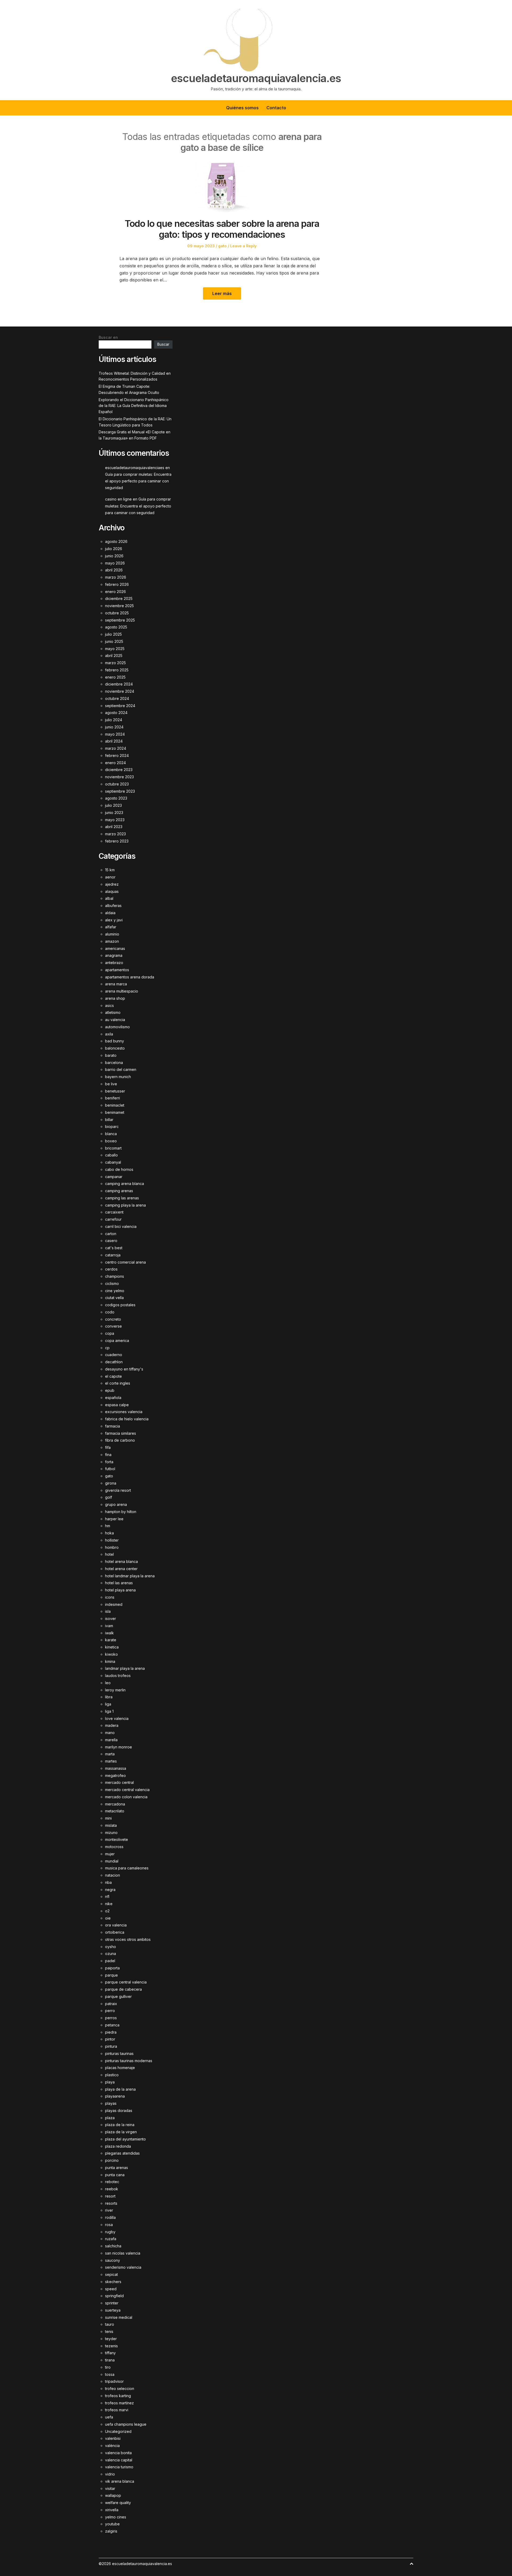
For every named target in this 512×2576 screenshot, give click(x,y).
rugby (110, 2232)
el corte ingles (118, 1383)
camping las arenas (122, 1198)
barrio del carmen (121, 1069)
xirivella (112, 2510)
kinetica (112, 1647)
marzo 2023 (115, 834)
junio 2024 (114, 727)
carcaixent (114, 1212)
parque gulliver (118, 1996)
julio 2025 (113, 634)
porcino (112, 2160)
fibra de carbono (120, 1440)
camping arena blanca (125, 1184)
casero (111, 1241)
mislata (111, 1825)
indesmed (114, 1604)
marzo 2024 (116, 748)
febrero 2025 (117, 670)
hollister (112, 1540)
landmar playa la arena (125, 1668)
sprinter (112, 2303)
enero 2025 (115, 677)
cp (107, 1348)
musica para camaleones (127, 1868)
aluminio (112, 934)
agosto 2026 (116, 541)
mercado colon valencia (126, 1797)
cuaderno (114, 1355)
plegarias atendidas (122, 2153)
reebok (112, 2189)
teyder (111, 2339)
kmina (110, 1661)
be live (111, 1084)
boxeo (111, 1141)
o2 (107, 1911)
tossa (110, 2374)
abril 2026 (114, 570)
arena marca (116, 984)
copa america (117, 1341)
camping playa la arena (125, 1205)
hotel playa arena (120, 1590)
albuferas (113, 906)
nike (109, 1904)
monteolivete (117, 1839)
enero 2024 (115, 763)
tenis (109, 2331)
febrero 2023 (117, 841)
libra (109, 1697)
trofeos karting (118, 2396)
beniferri (113, 1098)
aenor (110, 877)
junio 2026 (114, 556)
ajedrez (112, 884)
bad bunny (115, 1041)
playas (111, 2103)
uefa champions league (126, 2424)
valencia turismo (119, 2467)
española (113, 1398)
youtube (112, 2524)
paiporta (112, 1968)
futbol (110, 1469)
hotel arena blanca (121, 1561)
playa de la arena (120, 2089)
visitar (110, 2488)
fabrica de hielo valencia (127, 1419)
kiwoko (111, 1654)
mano (110, 1733)
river (109, 2210)
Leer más (222, 293)
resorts (111, 2203)
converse (113, 1326)
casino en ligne (118, 499)
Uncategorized (118, 2431)
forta (109, 1462)
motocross (114, 1847)
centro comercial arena (125, 1262)
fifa (108, 1447)
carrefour (113, 1219)
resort (110, 2196)
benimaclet (115, 1105)
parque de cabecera (123, 1989)
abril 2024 (114, 741)
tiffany (110, 2353)
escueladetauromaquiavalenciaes (135, 468)
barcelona (114, 1063)
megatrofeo (115, 1775)
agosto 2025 (116, 627)
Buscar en (108, 337)
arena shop (115, 998)
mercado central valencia (127, 1790)
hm (108, 1526)
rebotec (112, 2182)
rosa (109, 2225)
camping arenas (119, 1191)
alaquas (112, 891)
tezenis (111, 2346)
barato (111, 1055)
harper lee (114, 1519)
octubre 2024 (117, 698)
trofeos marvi (117, 2410)
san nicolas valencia (123, 2253)
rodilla (110, 2217)
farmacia (113, 1426)
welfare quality (118, 2503)
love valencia (117, 1718)
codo (110, 1312)
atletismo (113, 1012)
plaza (110, 2118)
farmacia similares (121, 1433)
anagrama (114, 955)
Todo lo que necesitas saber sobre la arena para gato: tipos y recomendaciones (222, 229)
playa (110, 2082)
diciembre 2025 (119, 598)
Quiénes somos (242, 108)
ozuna (111, 1954)
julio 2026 (114, 549)
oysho (111, 1947)
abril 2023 (114, 827)
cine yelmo (115, 1291)
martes (111, 1761)
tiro (108, 2367)
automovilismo (117, 1027)
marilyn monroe (119, 1747)
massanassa (116, 1768)
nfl (107, 1896)
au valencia (115, 1020)
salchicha (113, 2246)
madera (112, 1725)
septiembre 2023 (120, 791)
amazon (112, 941)
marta (110, 1754)
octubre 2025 (117, 613)
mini (108, 1818)
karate (111, 1640)
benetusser (115, 1091)
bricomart (113, 1148)
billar (109, 1120)
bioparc (112, 1126)
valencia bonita (118, 2453)
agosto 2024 (116, 713)
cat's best (114, 1248)
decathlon (114, 1362)
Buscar (163, 344)
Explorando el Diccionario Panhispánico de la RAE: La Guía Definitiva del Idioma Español (134, 406)
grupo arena (116, 1504)
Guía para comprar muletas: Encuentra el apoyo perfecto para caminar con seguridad (138, 481)
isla (108, 1611)
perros (111, 2018)
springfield (114, 2296)
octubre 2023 (117, 784)
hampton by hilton (121, 1512)
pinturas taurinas (119, 2053)
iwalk (109, 1633)
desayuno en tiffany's (124, 1369)
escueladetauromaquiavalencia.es (256, 78)
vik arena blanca (120, 2481)
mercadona (115, 1804)
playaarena (115, 2096)
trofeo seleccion (120, 2388)
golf (109, 1497)
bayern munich (118, 1077)
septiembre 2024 (120, 706)
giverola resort (118, 1490)
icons (110, 1597)
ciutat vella (114, 1298)
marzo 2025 (115, 663)
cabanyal (113, 1162)
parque (111, 1975)
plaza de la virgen (121, 2132)
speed (111, 2289)
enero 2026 (115, 592)
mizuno (111, 1833)
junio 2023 (114, 813)
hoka (109, 1533)
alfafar (111, 927)
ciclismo (112, 1283)
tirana (110, 2360)
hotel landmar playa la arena (130, 1576)
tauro (110, 2324)
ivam (109, 1626)
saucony (113, 2260)
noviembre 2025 (119, 606)
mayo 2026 (115, 563)
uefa (109, 2417)
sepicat (111, 2274)
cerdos (111, 1269)
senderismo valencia (123, 2267)
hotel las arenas (119, 1583)
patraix (111, 2004)
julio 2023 (113, 805)
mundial (112, 1861)
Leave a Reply (243, 246)
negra (110, 1890)
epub (110, 1390)
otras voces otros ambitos (128, 1939)
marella (111, 1740)
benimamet (115, 1112)
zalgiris (111, 2531)
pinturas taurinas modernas (129, 2061)
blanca (111, 1134)
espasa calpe (117, 1405)
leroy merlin (115, 1690)
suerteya (113, 2310)
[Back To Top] (411, 2564)
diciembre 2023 (119, 770)
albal (109, 898)
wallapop (113, 2495)
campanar (114, 1177)
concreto (113, 1319)
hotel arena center (121, 1569)
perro (110, 2011)
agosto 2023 (116, 798)
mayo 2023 (115, 820)
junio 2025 (114, 641)
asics (109, 1005)
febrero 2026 (117, 584)
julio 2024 (114, 720)
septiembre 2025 (120, 620)
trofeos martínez (119, 2403)
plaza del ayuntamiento (125, 2139)
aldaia (110, 913)
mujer (110, 1854)
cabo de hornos (119, 1169)
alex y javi (114, 920)
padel (110, 1961)
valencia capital (119, 2460)
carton (111, 1234)
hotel (109, 1554)
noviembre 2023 (119, 777)
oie (108, 1918)
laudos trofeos (118, 1676)
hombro (112, 1547)
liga (108, 1704)
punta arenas (117, 2168)
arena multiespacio (122, 991)
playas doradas (119, 2111)
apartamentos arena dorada (130, 977)
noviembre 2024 (120, 691)
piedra (111, 2032)
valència (112, 2446)
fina (108, 1455)
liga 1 (109, 1711)
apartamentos (117, 970)
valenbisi (113, 2438)
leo (108, 1683)
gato (222, 246)
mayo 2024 (115, 734)
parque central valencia (126, 1982)
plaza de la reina (120, 2125)
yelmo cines (116, 2517)
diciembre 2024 (119, 684)
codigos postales (120, 1305)
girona (111, 1483)
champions (115, 1276)
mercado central (119, 1782)
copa (110, 1333)
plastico (112, 2075)
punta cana (115, 2175)
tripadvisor (114, 2381)
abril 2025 (114, 656)
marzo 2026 (116, 577)
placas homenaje (120, 2068)
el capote (113, 1376)
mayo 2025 (115, 649)
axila (109, 1034)
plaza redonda (118, 2146)
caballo (111, 1155)
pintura (111, 2046)
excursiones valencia (124, 1412)
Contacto (276, 108)
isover (111, 1618)
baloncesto (115, 1048)
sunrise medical (119, 2317)
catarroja (113, 1255)
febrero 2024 (117, 755)
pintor (110, 2039)
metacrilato (115, 1811)
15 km (110, 870)
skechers (113, 2282)
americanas (115, 948)
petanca (112, 2025)
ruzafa (111, 2239)
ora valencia (116, 1925)
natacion (113, 1875)
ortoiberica (115, 1932)
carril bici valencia (121, 1226)
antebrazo (114, 963)
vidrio (110, 2474)
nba (108, 1882)
